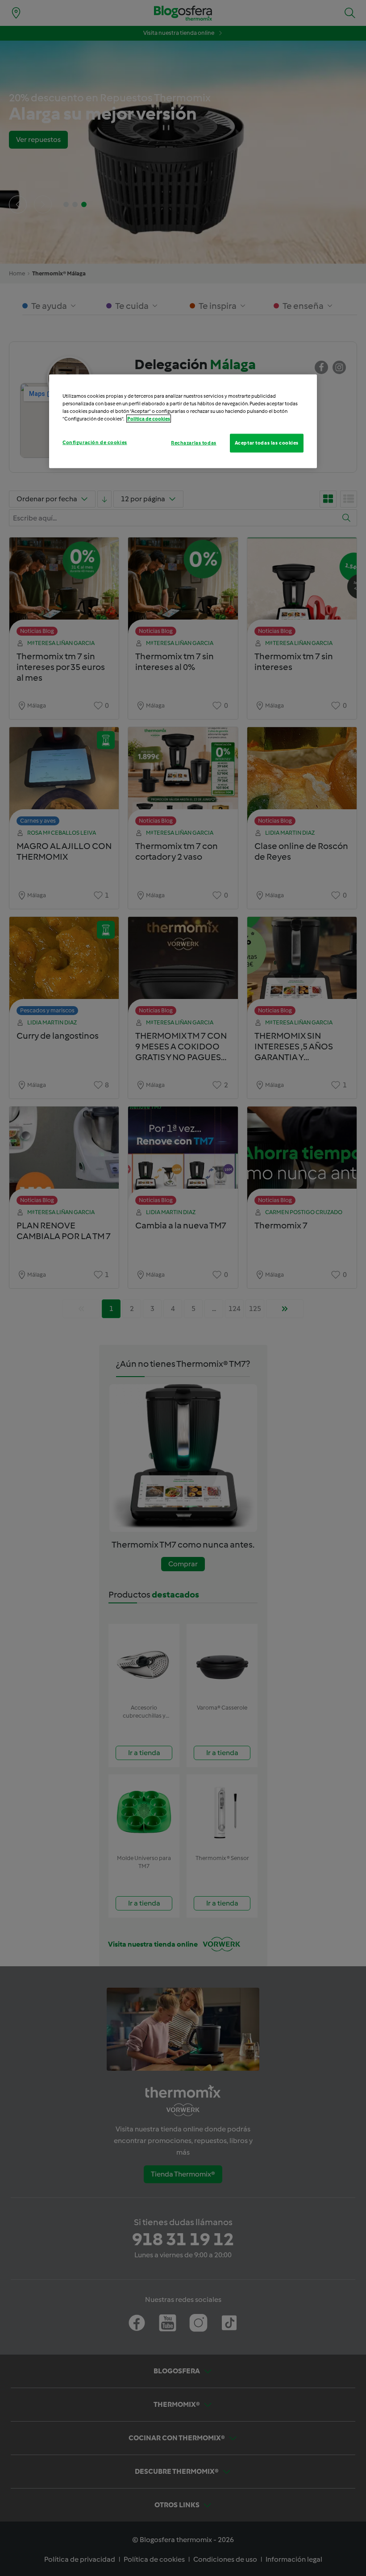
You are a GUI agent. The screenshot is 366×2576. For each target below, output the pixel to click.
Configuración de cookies (95, 442)
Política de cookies (149, 419)
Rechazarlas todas (194, 443)
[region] (183, 421)
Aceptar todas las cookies (267, 443)
